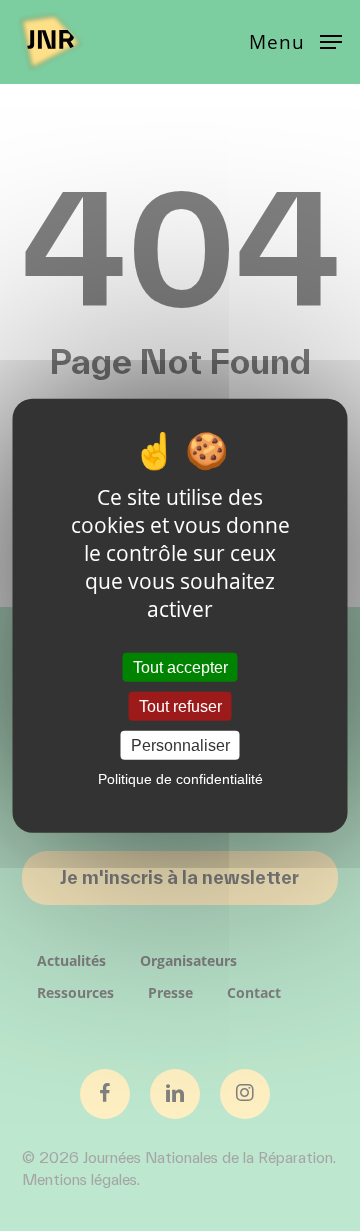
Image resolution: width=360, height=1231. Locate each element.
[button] (295, 40)
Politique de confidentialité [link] (180, 779)
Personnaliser (180, 745)
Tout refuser (180, 705)
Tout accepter (180, 666)
